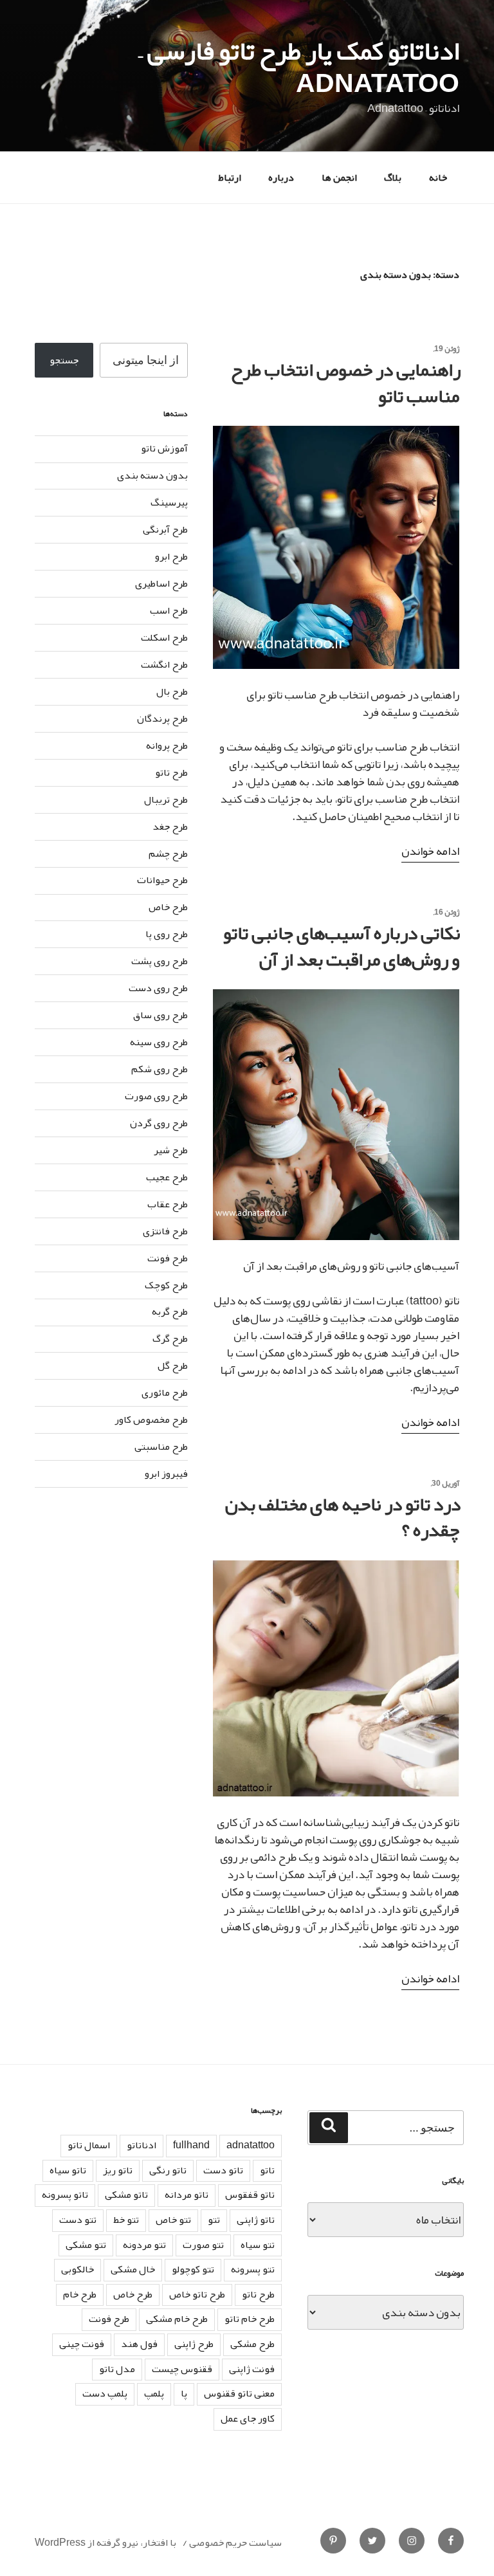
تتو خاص (173, 2220)
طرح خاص (168, 907)
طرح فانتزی (165, 1231)
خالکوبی (78, 2269)
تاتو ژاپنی (256, 2220)
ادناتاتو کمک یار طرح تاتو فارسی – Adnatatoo (299, 67)
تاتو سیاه (68, 2170)
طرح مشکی (252, 2344)
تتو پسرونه (253, 2269)
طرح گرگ (170, 1338)
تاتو (267, 2170)
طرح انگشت (164, 664)
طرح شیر (171, 1150)
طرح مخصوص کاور (151, 1420)
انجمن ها (339, 178)
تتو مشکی (86, 2245)
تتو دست (78, 2220)
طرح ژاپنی (194, 2344)
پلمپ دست (105, 2393)
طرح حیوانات (162, 880)
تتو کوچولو (193, 2269)
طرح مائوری (165, 1393)
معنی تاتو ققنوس (239, 2393)
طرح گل (173, 1366)
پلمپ (154, 2393)
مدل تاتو (117, 2369)
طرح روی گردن (159, 1123)
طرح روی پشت (160, 961)
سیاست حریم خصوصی (235, 2543)
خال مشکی (133, 2269)
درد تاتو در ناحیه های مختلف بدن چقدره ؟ (343, 1517)
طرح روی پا (167, 934)
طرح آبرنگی (165, 529)
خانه (438, 178)
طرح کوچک (166, 1285)
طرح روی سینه (159, 1042)
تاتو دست (223, 2170)
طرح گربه (170, 1311)
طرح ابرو (171, 556)
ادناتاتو (142, 2145)
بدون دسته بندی (152, 475)
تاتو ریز (118, 2170)
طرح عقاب (168, 1204)
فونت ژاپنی (252, 2369)
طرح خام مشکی (177, 2319)
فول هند (139, 2344)
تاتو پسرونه (65, 2195)
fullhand (191, 2145)
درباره (281, 178)
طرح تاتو (171, 772)
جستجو (64, 360)
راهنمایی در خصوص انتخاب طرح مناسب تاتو (346, 383)
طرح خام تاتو (250, 2319)
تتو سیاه (258, 2245)
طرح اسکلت (164, 637)
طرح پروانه (167, 745)
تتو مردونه (144, 2245)
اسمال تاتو (89, 2145)
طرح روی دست (158, 988)
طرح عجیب (167, 1177)
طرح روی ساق (160, 1015)
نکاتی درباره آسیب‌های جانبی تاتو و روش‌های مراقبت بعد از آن (342, 946)
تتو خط (126, 2220)
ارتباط (230, 178)
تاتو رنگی (168, 2170)
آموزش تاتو (164, 448)
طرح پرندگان (162, 718)
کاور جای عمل (248, 2418)
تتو (214, 2220)
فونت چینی (82, 2344)
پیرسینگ (169, 502)
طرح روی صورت (156, 1096)
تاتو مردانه (187, 2195)
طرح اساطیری (161, 583)
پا (184, 2393)
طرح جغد (170, 827)
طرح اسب (169, 610)
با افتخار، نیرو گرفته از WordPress (105, 2543)
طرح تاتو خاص (197, 2294)
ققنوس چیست (182, 2369)
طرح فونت (168, 1258)
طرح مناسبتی (161, 1447)
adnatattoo (251, 2145)
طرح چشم (168, 854)
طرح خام (80, 2294)
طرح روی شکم (160, 1069)
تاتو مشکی (126, 2195)
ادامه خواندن (430, 851)
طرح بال (172, 691)
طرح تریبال (166, 799)
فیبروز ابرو (166, 1474)
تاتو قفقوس (250, 2195)
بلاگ (393, 178)
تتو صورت (203, 2245)
